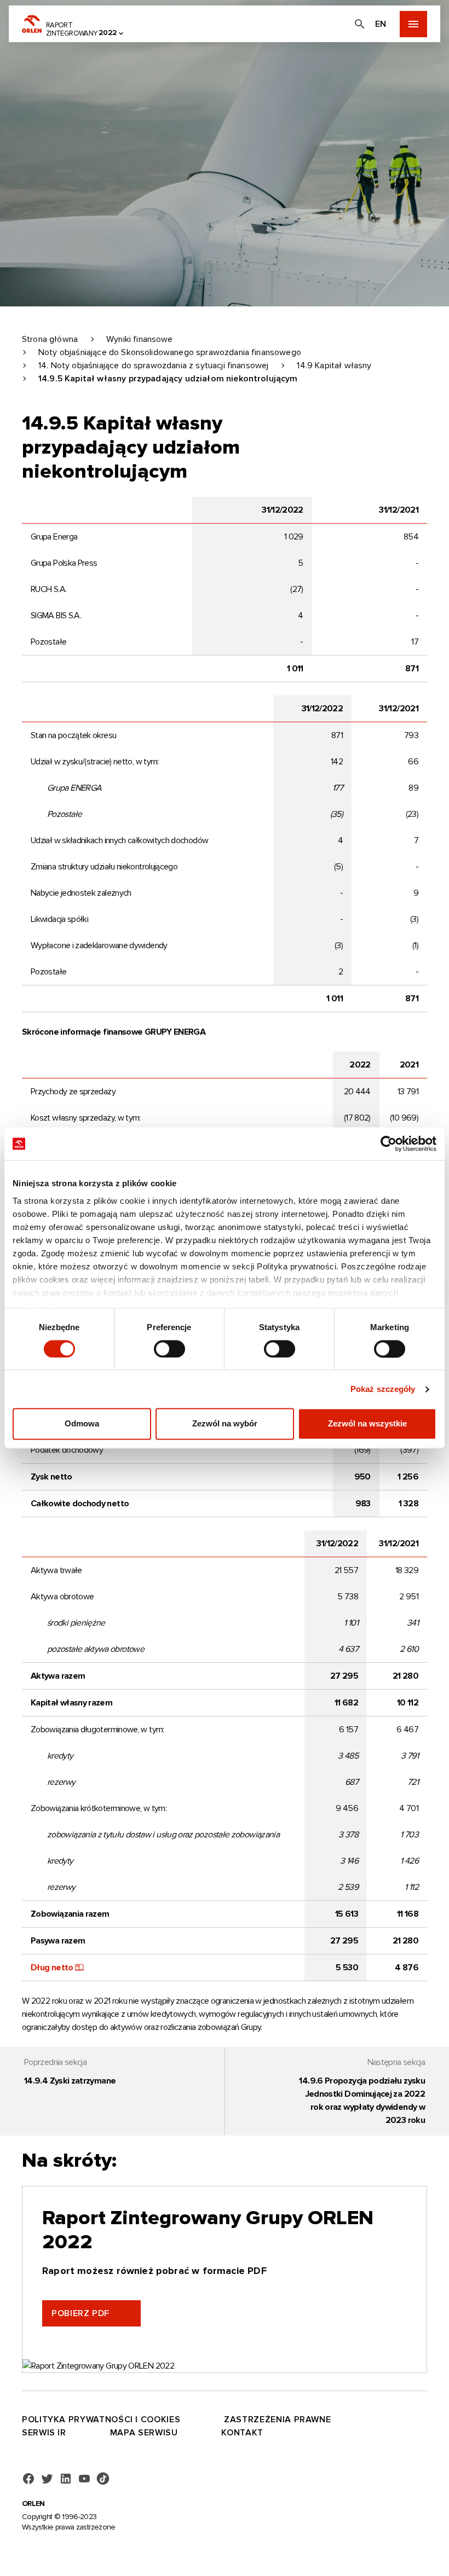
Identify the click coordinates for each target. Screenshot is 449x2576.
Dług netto (52, 1968)
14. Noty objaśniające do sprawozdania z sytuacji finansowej (153, 365)
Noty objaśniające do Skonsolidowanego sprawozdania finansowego (170, 352)
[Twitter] (47, 2479)
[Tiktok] (103, 2479)
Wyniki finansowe (140, 339)
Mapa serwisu (144, 2433)
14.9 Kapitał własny (334, 365)
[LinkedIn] (66, 2479)
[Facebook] (28, 2479)
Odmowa (82, 1424)
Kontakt (242, 2433)
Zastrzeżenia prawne (277, 2420)
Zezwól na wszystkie (367, 1424)
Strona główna (50, 339)
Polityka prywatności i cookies (101, 2420)
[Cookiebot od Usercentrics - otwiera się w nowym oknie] (388, 1144)
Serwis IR (44, 2433)
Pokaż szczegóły (383, 1389)
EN (381, 24)
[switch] (169, 1349)
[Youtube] (84, 2479)
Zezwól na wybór (225, 1424)
